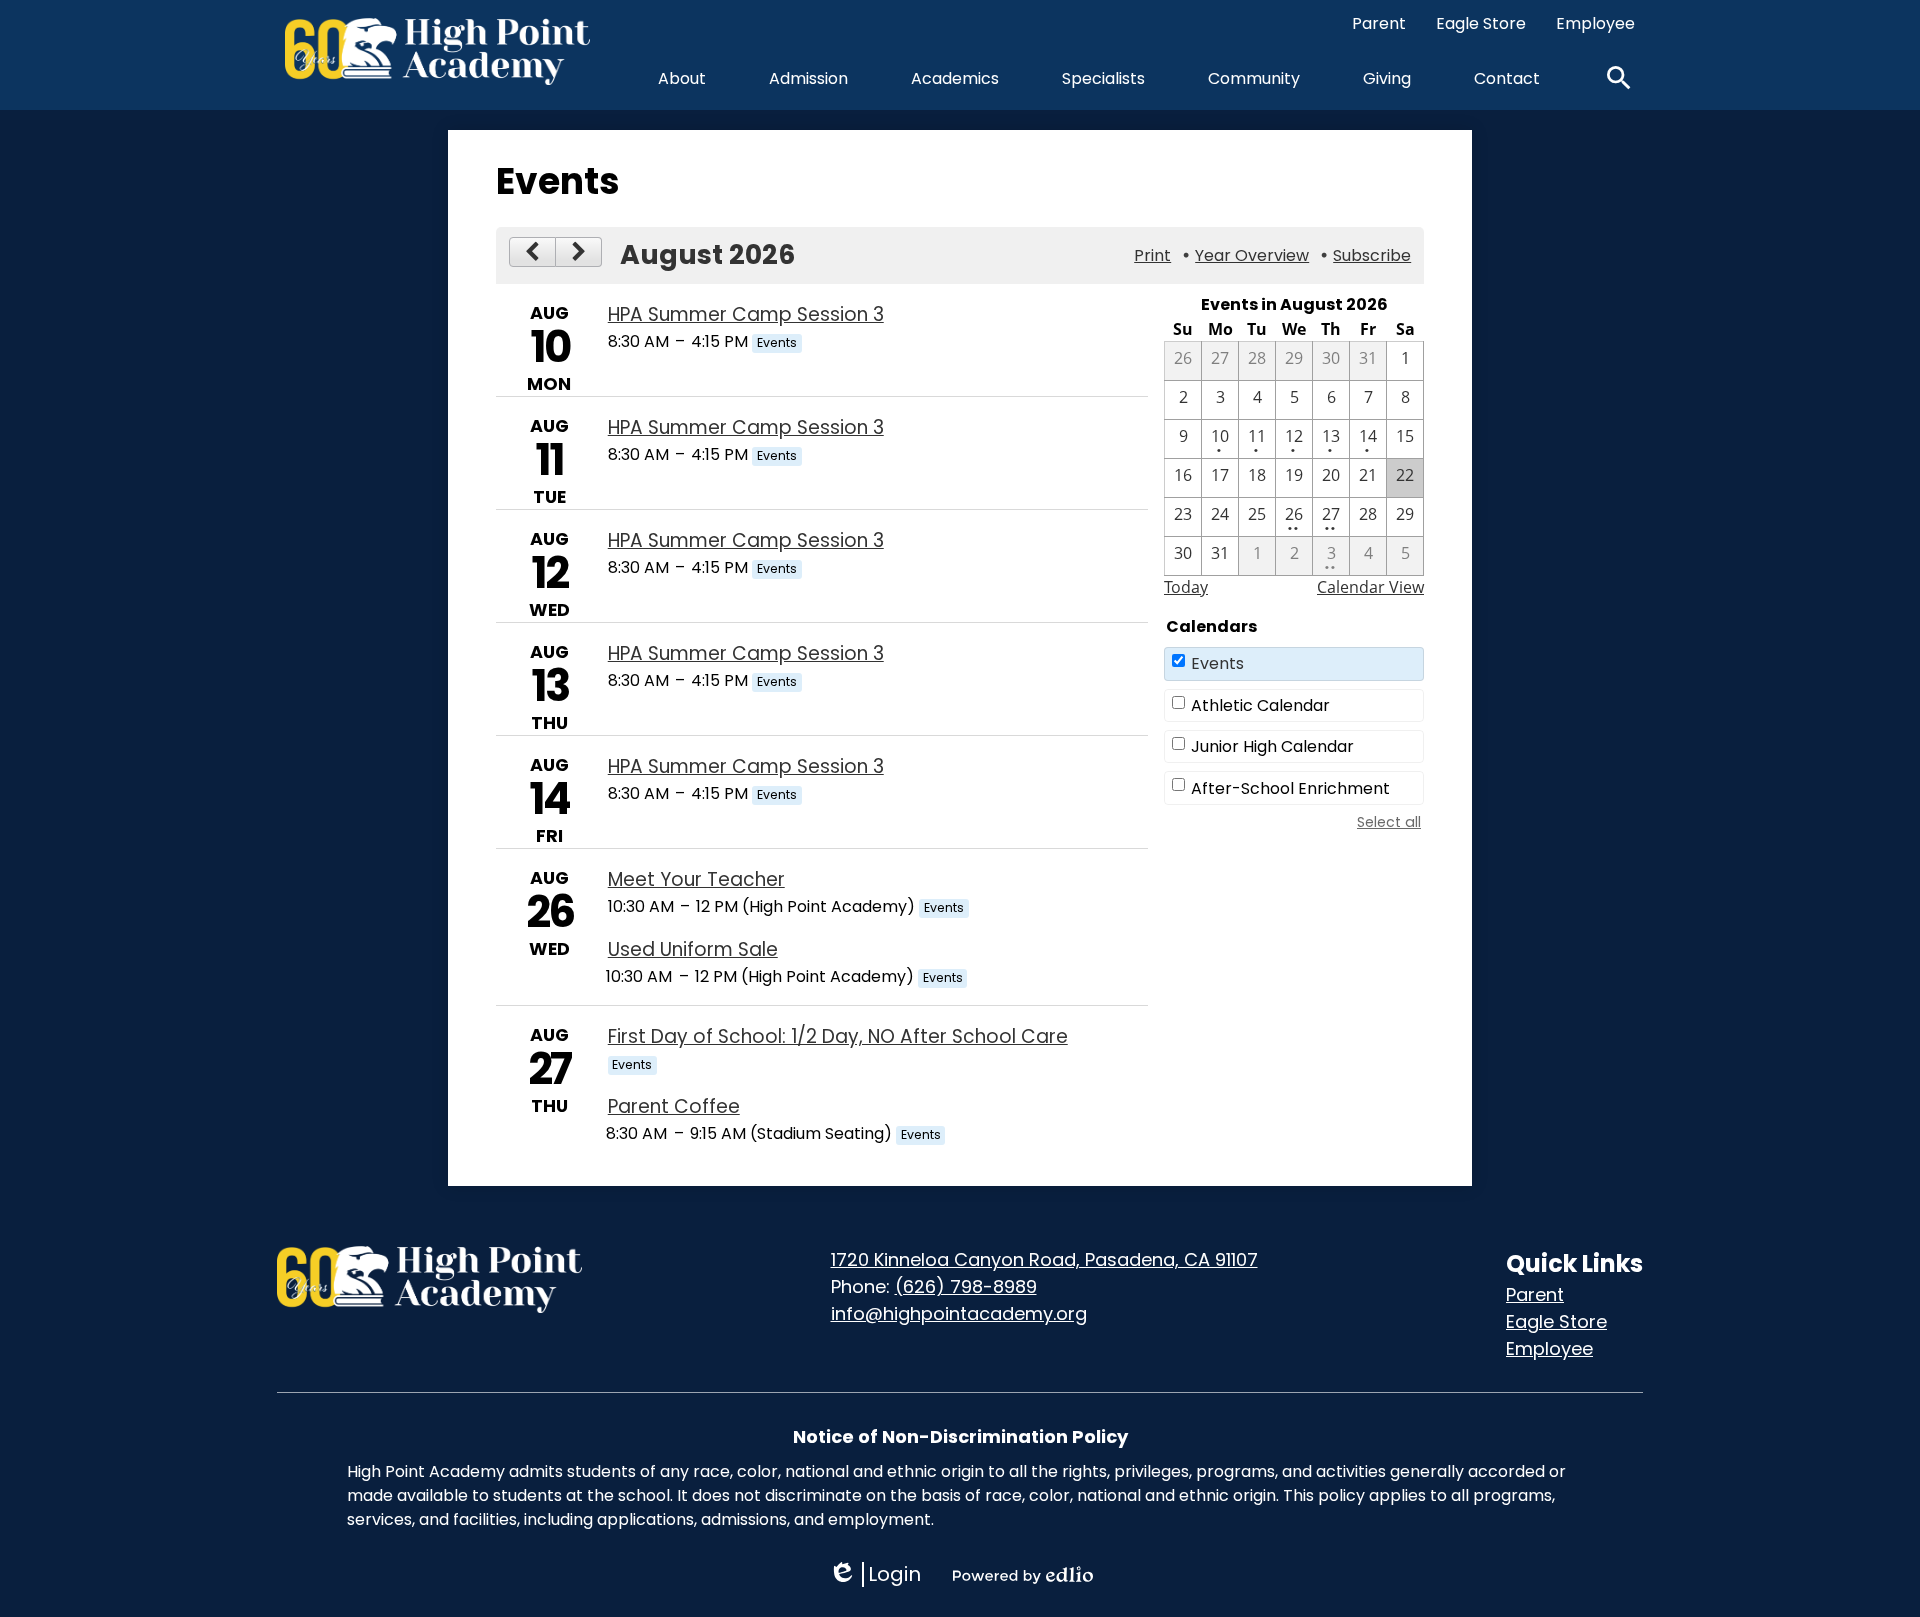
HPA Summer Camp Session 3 (746, 314)
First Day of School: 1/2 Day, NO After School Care (838, 1036)
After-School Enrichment (1290, 788)
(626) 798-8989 (966, 1286)
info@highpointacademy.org (959, 1313)
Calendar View (1370, 587)
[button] (682, 78)
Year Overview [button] (1252, 255)
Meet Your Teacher (696, 879)
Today (1186, 587)
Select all (1389, 822)
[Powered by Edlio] (1023, 1575)
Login (874, 1574)
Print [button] (1152, 255)
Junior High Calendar (1272, 746)
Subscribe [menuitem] (1372, 255)
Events (1217, 663)
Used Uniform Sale (693, 949)
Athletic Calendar (1260, 705)
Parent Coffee (674, 1106)
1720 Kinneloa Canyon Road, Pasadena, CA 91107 (1044, 1259)
